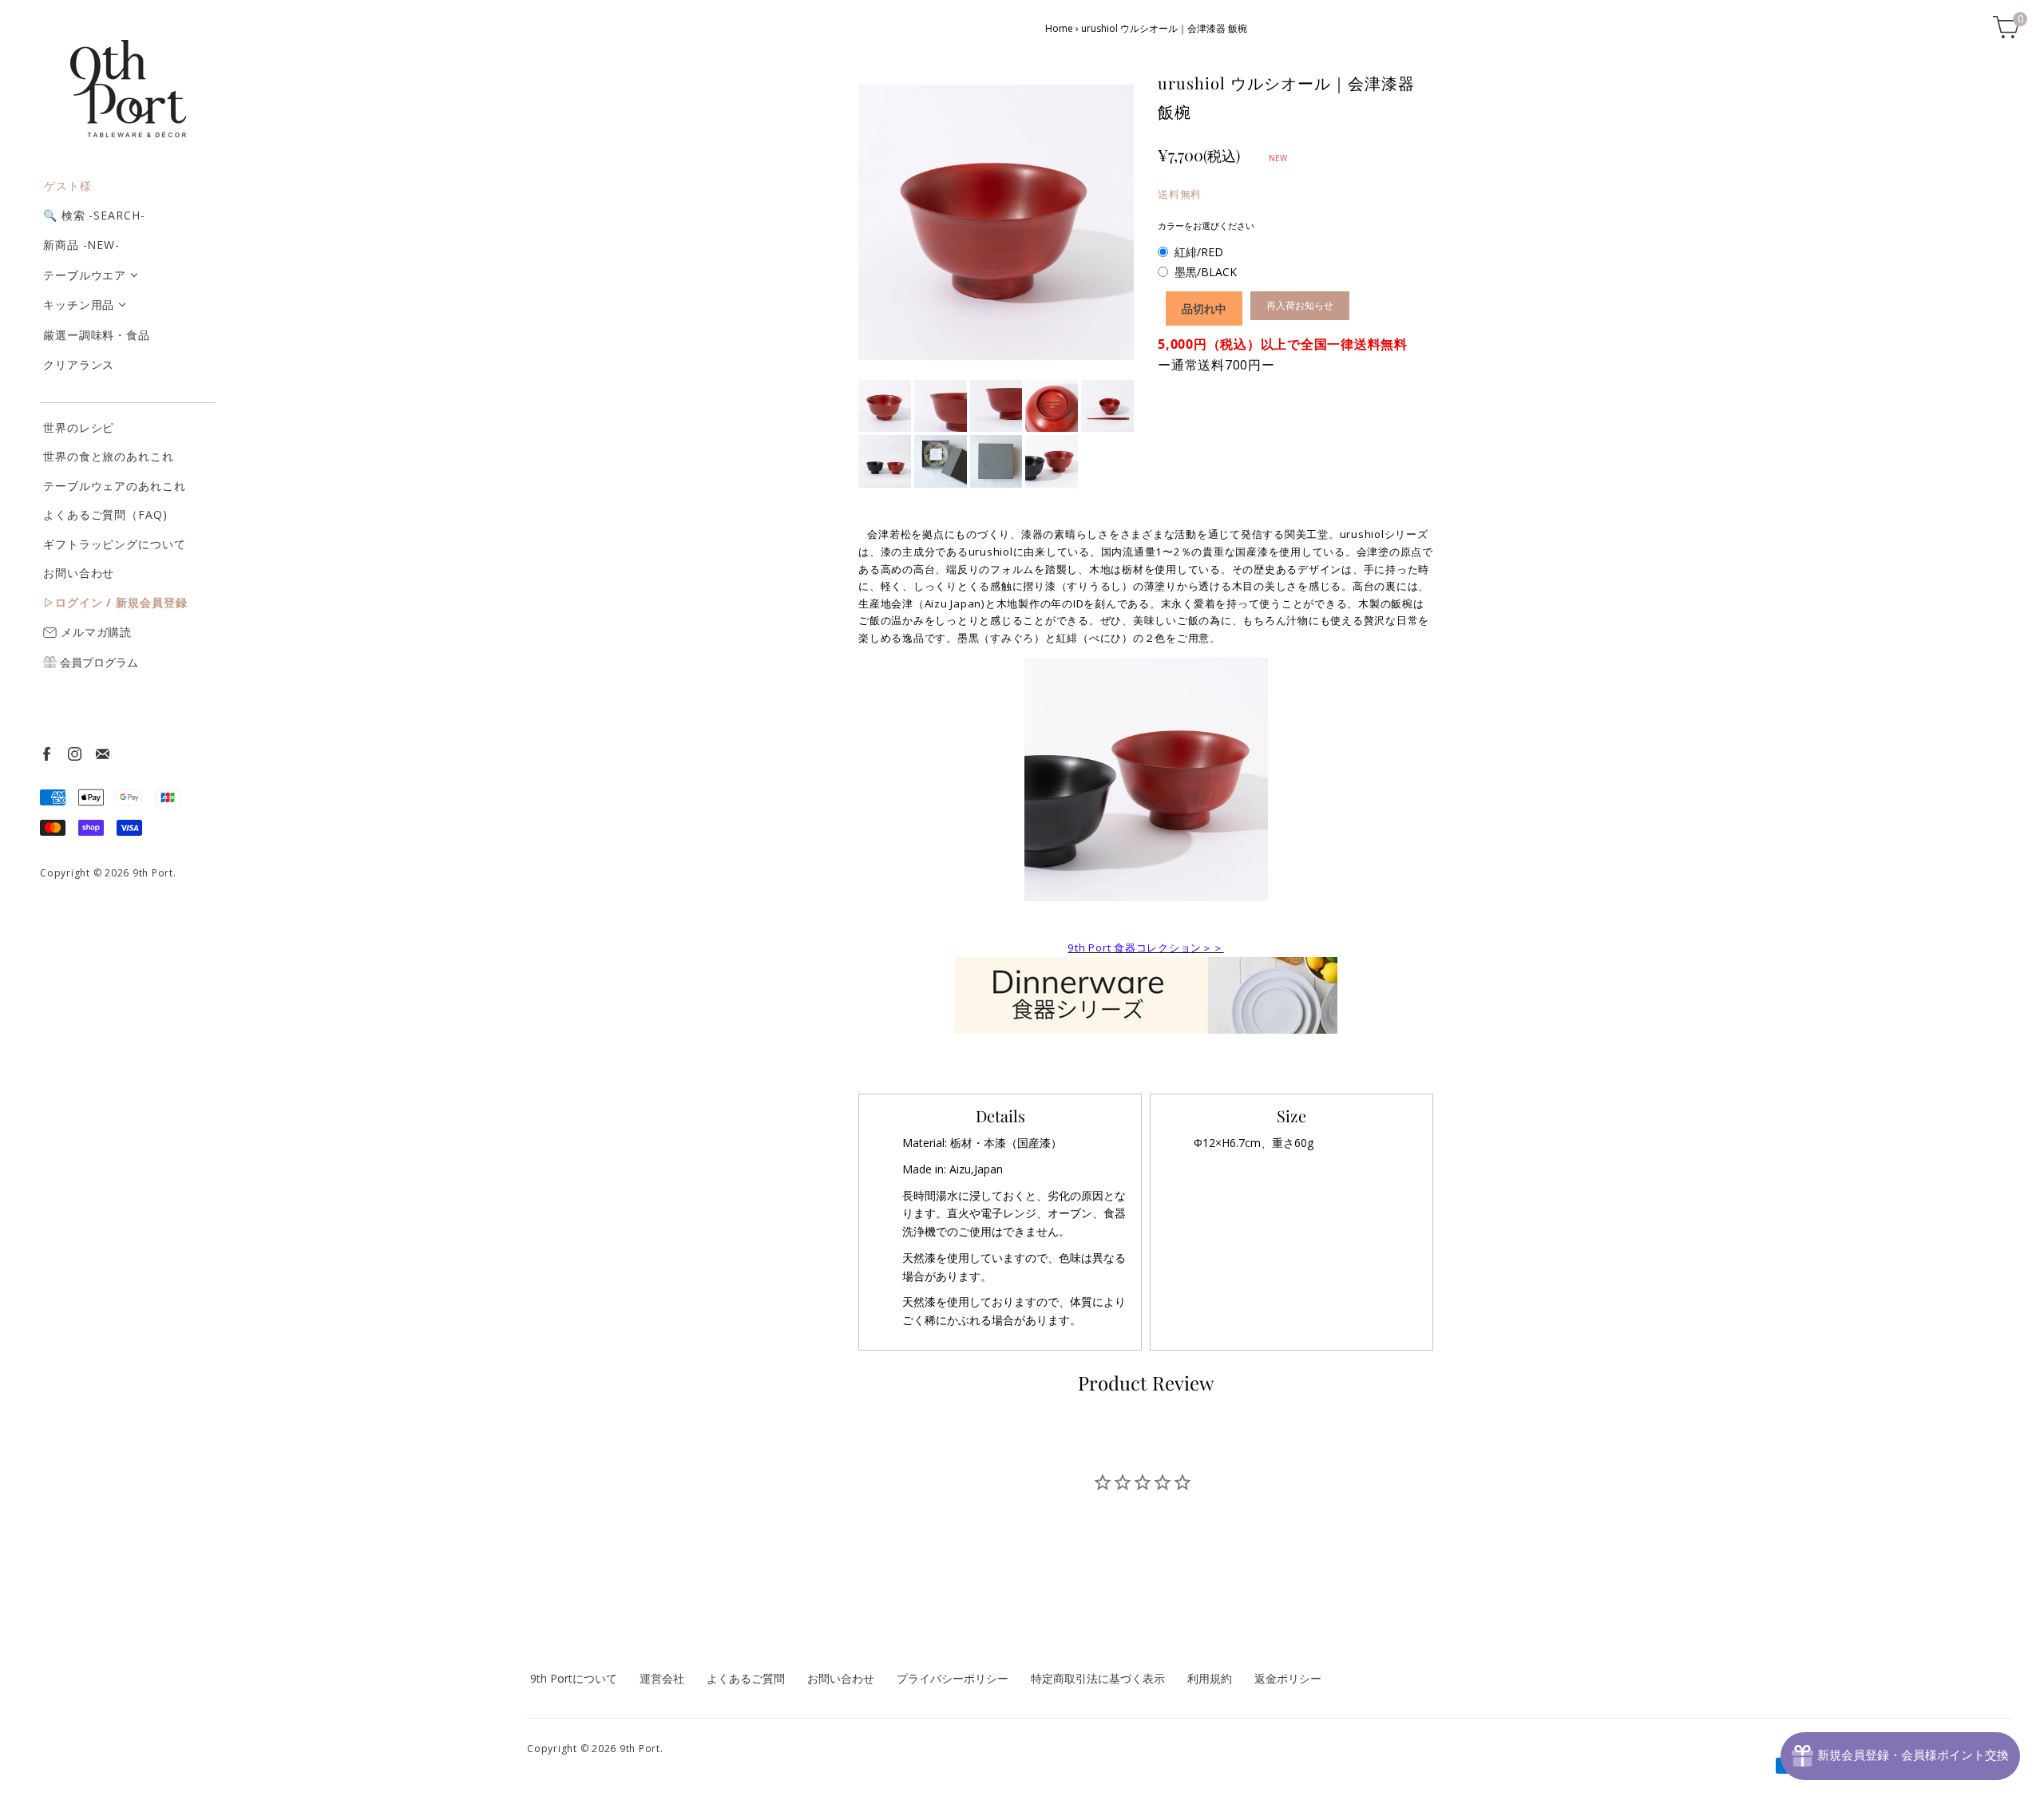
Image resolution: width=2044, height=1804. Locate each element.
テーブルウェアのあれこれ (115, 486)
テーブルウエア (85, 275)
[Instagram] (74, 753)
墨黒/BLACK (1206, 272)
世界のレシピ (79, 427)
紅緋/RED (1199, 252)
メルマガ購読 (94, 631)
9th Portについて (574, 1678)
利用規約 (1210, 1678)
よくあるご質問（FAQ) (105, 514)
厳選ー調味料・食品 (97, 335)
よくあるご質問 (746, 1678)
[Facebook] (46, 753)
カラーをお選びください (1206, 225)
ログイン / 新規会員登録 (121, 602)
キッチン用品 (79, 305)
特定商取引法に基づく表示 (1098, 1678)
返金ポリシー (1288, 1678)
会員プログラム (97, 662)
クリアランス (79, 364)
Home (1059, 28)
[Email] (102, 753)
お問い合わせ (79, 573)
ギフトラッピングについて (115, 544)
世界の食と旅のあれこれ (109, 456)
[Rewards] (1900, 1756)
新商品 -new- (81, 245)
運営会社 (662, 1678)
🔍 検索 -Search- (94, 215)
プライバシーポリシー (953, 1678)
